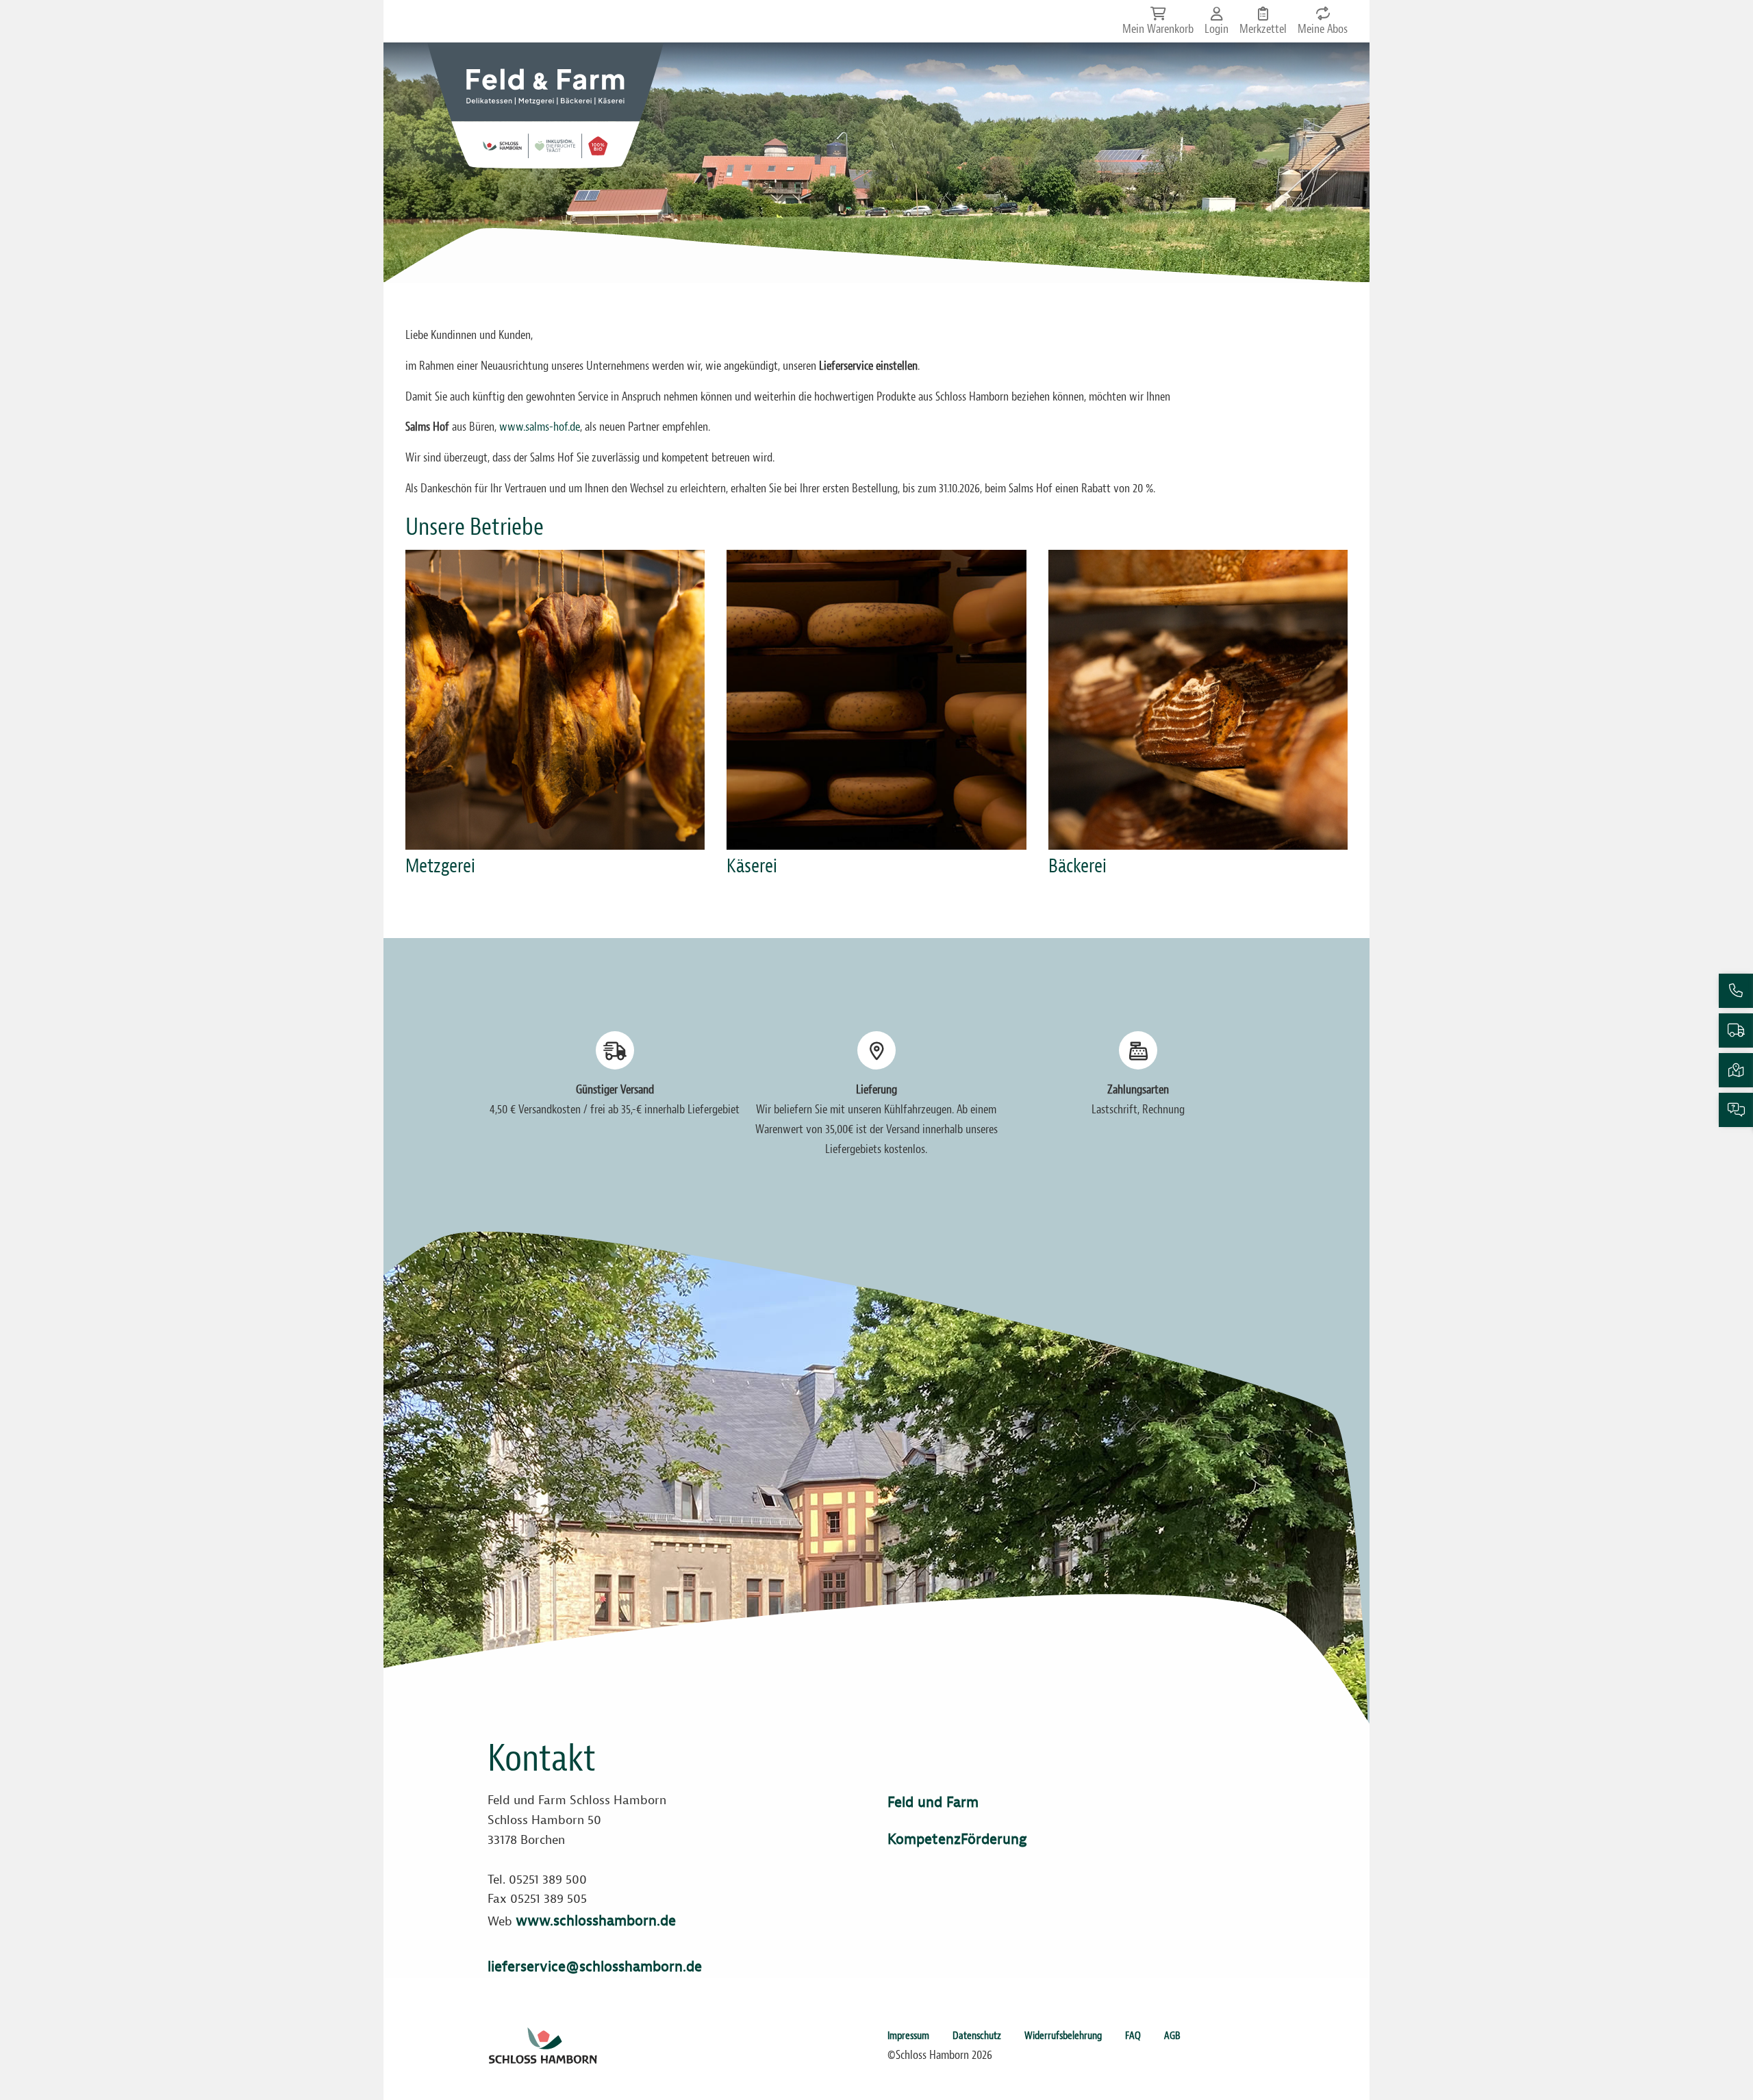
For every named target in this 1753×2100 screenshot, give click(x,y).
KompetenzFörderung (957, 1839)
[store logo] (545, 105)
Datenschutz (977, 2036)
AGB (1172, 2036)
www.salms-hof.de (540, 427)
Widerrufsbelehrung (1063, 2036)
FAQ (1133, 2036)
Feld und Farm (933, 1802)
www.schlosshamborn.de (596, 1921)
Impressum (908, 2036)
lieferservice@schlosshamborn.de (595, 1966)
